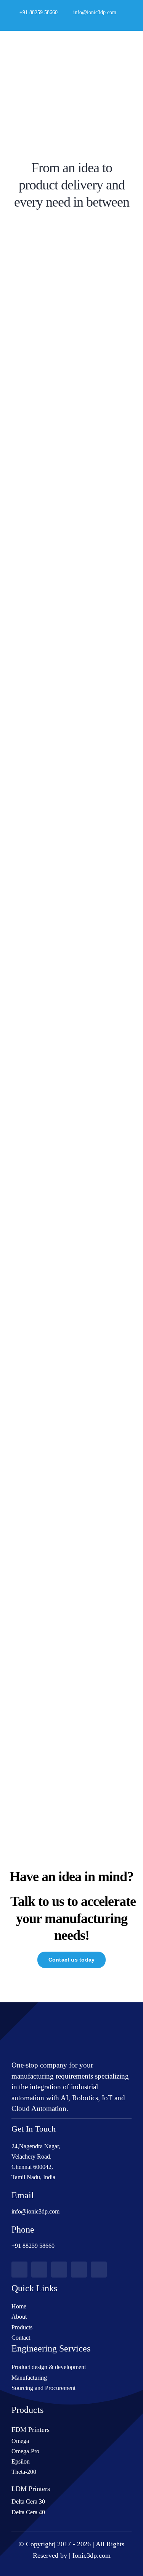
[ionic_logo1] (40, 45)
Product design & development (49, 2367)
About (19, 2317)
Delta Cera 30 (28, 2501)
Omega (20, 2441)
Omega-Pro (25, 2451)
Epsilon (21, 2461)
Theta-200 (24, 2472)
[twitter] (59, 22)
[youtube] (72, 22)
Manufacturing (29, 2378)
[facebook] (47, 22)
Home (19, 2306)
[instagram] (84, 22)
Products (22, 2327)
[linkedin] (96, 22)
